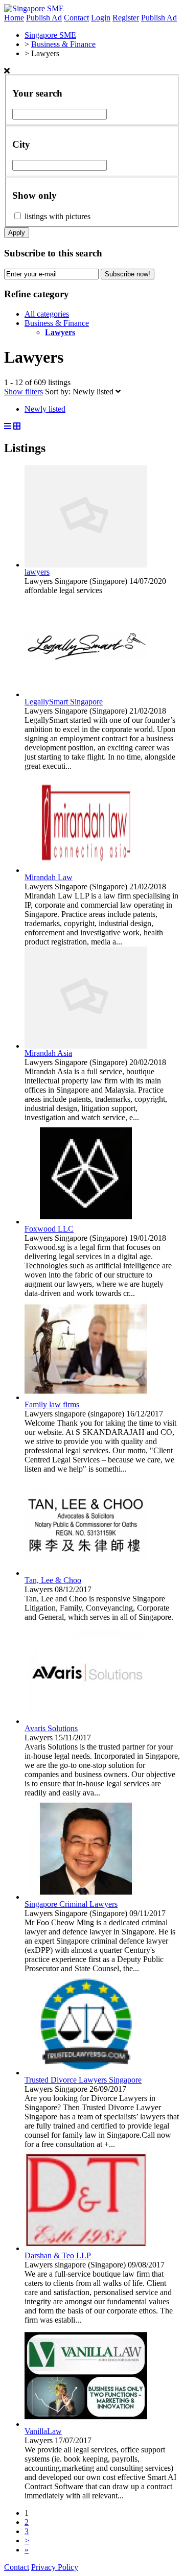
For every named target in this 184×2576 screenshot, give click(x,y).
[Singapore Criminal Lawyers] (86, 1897)
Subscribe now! (128, 274)
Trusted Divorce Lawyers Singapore (83, 2080)
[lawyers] (86, 565)
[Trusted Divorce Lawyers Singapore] (86, 2073)
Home (14, 18)
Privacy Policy (55, 2567)
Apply (17, 233)
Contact (76, 18)
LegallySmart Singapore (64, 702)
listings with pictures (57, 216)
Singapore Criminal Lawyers (71, 1904)
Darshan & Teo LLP (58, 2255)
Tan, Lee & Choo (53, 1580)
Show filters (24, 392)
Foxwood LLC (49, 1229)
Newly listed (94, 392)
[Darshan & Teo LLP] (86, 2248)
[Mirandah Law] (86, 870)
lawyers (37, 572)
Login (101, 18)
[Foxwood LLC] (86, 1222)
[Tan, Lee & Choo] (86, 1573)
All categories (47, 314)
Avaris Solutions (51, 1728)
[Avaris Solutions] (86, 1721)
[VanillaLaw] (86, 2424)
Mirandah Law (49, 877)
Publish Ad (44, 18)
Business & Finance (57, 323)
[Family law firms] (86, 1397)
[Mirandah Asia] (86, 1046)
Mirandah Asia (48, 1053)
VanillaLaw (43, 2431)
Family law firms (52, 1404)
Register (126, 18)
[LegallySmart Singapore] (86, 694)
